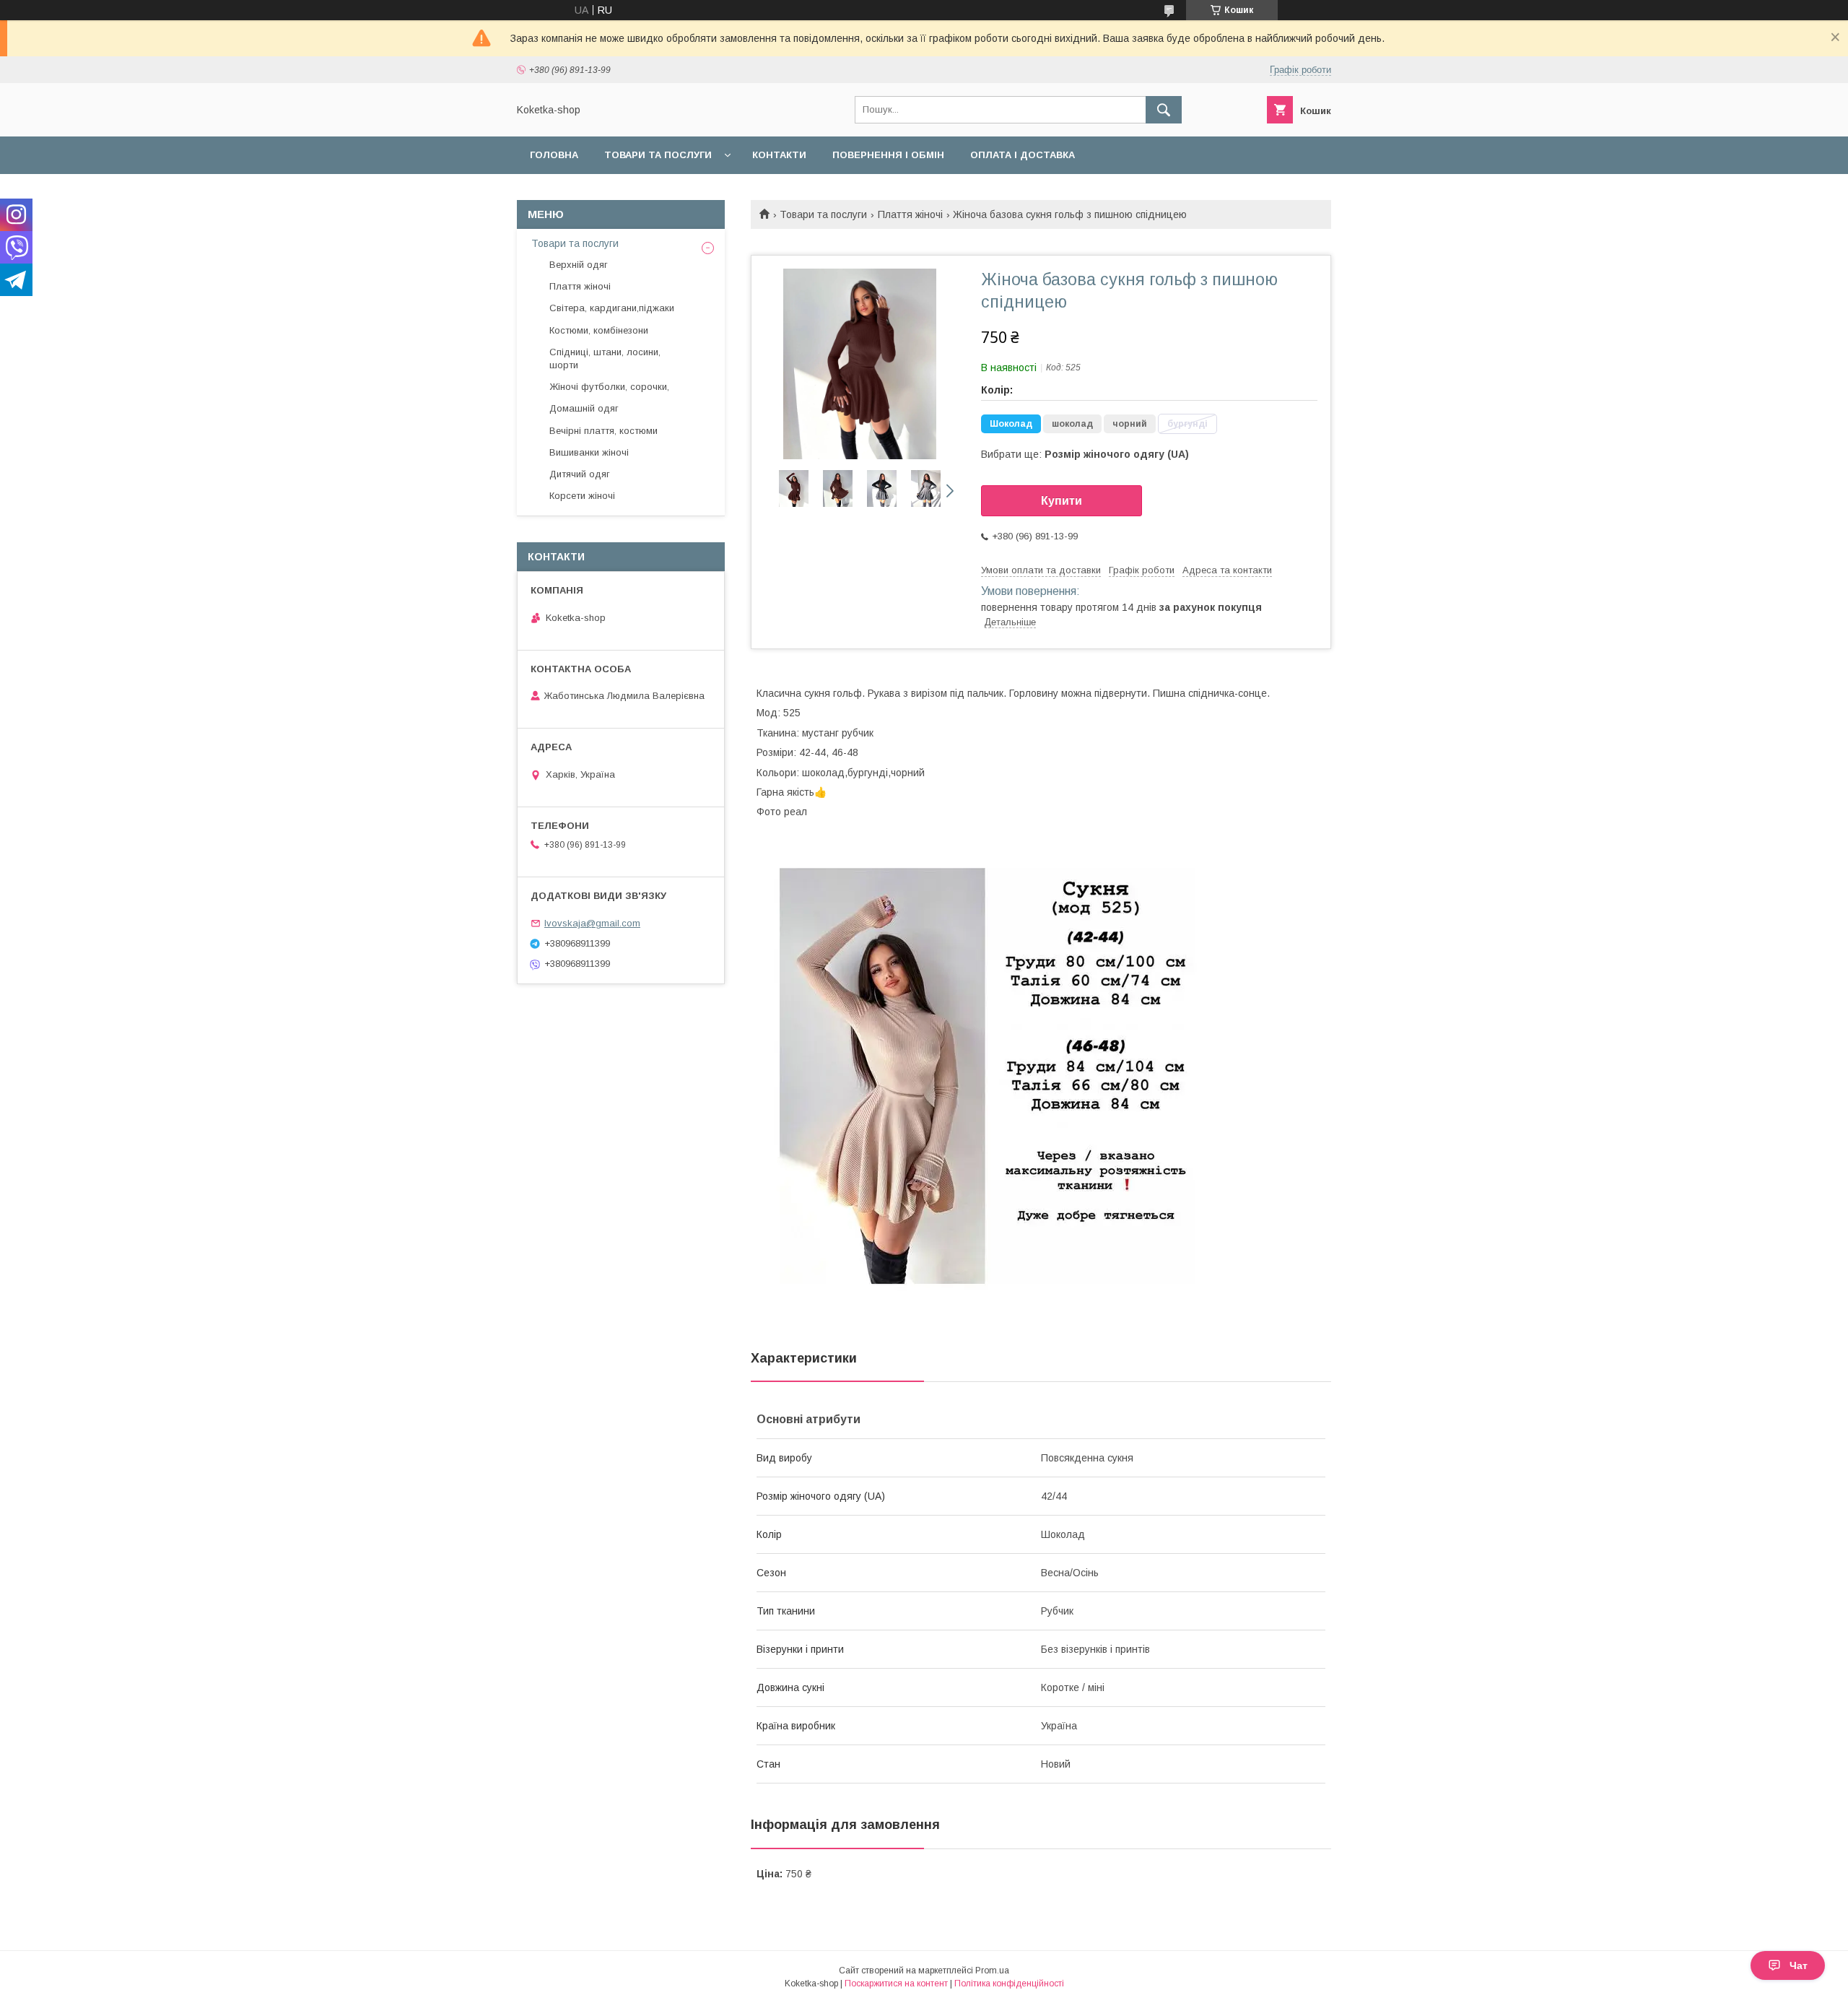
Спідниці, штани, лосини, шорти (605, 359)
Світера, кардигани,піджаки (612, 308)
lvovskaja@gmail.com (592, 923)
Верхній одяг (579, 265)
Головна (554, 155)
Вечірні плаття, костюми (603, 431)
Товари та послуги (658, 155)
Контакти (779, 155)
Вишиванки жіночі (589, 452)
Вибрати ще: (1085, 454)
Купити (1062, 501)
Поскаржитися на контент (896, 1984)
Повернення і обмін (888, 155)
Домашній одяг (584, 408)
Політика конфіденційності (1009, 1984)
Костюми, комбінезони (599, 330)
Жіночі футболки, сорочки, (609, 387)
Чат (1799, 1965)
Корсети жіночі (582, 496)
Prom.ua (992, 1971)
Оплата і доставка (1023, 155)
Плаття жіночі (910, 214)
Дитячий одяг (580, 474)
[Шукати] (1164, 110)
